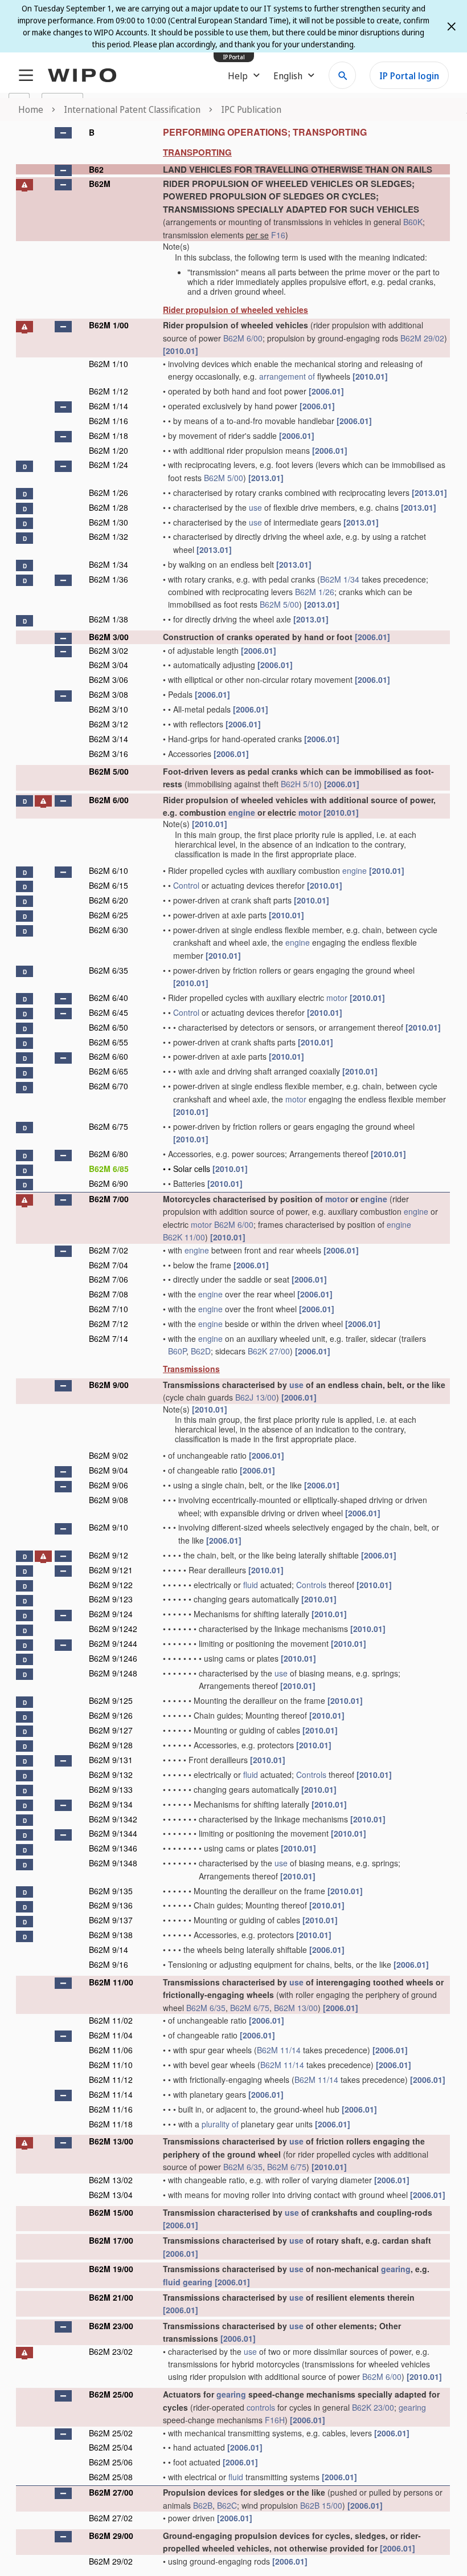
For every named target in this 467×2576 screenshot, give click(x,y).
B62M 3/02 (108, 650)
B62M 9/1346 (113, 1848)
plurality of (220, 2124)
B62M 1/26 (108, 493)
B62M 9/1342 (113, 1819)
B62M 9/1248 (113, 1673)
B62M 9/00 (109, 1385)
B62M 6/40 (108, 998)
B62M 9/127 (111, 1730)
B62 (96, 169)
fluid (251, 1585)
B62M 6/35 (108, 970)
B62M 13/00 (296, 2008)
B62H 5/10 (300, 784)
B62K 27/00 (269, 1351)
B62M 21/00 (111, 2297)
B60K (413, 222)
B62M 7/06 (108, 1279)
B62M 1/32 (108, 536)
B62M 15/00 (111, 2212)
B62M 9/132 (111, 1775)
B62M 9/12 (108, 1555)
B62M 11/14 (279, 2050)
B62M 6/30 (108, 930)
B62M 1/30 (108, 522)
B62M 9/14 (108, 1950)
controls (261, 2407)
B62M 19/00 (111, 2269)
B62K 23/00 (373, 2407)
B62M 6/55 (108, 1042)
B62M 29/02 (422, 338)
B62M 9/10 (108, 1527)
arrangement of (287, 376)
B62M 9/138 (111, 1935)
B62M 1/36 (108, 579)
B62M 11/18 (111, 2124)
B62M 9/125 (111, 1700)
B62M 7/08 (108, 1294)
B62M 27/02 (111, 2518)
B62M (100, 184)
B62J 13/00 (256, 1397)
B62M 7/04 (108, 1265)
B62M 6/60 (108, 1056)
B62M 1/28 (108, 507)
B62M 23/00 (111, 2326)
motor (310, 812)
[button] (63, 133)
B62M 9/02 (108, 1455)
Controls (311, 1585)
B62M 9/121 (111, 1570)
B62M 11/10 (111, 2065)
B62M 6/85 (109, 1169)
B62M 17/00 (111, 2240)
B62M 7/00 (109, 1199)
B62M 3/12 (108, 724)
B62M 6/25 (108, 915)
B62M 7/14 (108, 1338)
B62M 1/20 (108, 450)
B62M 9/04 (108, 1470)
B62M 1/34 (108, 564)
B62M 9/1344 (113, 1833)
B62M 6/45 (108, 1012)
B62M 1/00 (109, 325)
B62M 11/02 (111, 2020)
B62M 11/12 (111, 2079)
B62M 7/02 (108, 1250)
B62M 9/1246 (113, 1658)
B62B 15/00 (321, 2505)
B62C (227, 2505)
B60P (177, 1351)
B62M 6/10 (108, 870)
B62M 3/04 (108, 665)
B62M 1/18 (108, 436)
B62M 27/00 (111, 2492)
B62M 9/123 (111, 1599)
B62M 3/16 (108, 754)
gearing (396, 2269)
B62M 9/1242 (113, 1629)
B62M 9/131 (111, 1760)
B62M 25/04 (111, 2447)
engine (242, 812)
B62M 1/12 (108, 391)
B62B (203, 2505)
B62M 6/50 (108, 1027)
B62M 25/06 (111, 2462)
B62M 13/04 (111, 2195)
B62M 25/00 (111, 2394)
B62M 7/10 (108, 1309)
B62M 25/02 (111, 2433)
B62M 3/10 (108, 709)
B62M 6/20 (108, 900)
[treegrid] (233, 1346)
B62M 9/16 (108, 1964)
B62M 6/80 (108, 1154)
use (255, 507)
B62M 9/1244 (113, 1643)
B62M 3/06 (108, 679)
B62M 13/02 (111, 2180)
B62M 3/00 (109, 637)
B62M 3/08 (108, 694)
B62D (201, 1351)
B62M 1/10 (108, 364)
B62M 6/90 (108, 1183)
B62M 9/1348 (113, 1863)
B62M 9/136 (111, 1905)
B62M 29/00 (111, 2536)
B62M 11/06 (111, 2050)
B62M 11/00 (111, 1982)
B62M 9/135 (111, 1891)
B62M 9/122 (111, 1585)
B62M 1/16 (108, 421)
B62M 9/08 (108, 1500)
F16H (275, 2420)
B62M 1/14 (108, 406)
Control (186, 885)
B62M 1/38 (108, 619)
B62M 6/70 (108, 1086)
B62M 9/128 (111, 1745)
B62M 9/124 (111, 1614)
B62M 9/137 (111, 1920)
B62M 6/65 (108, 1071)
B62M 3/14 (108, 739)
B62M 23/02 (111, 2351)
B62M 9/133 (111, 1789)
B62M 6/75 (108, 1126)
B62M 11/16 (111, 2109)
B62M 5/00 (224, 478)
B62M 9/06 (108, 1485)
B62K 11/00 (184, 1237)
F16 (278, 235)
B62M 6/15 (108, 885)
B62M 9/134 (111, 1804)
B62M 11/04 (111, 2035)
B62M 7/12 (108, 1324)
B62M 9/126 (111, 1715)
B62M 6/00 (243, 338)
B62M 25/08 (111, 2477)
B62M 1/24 (108, 465)
